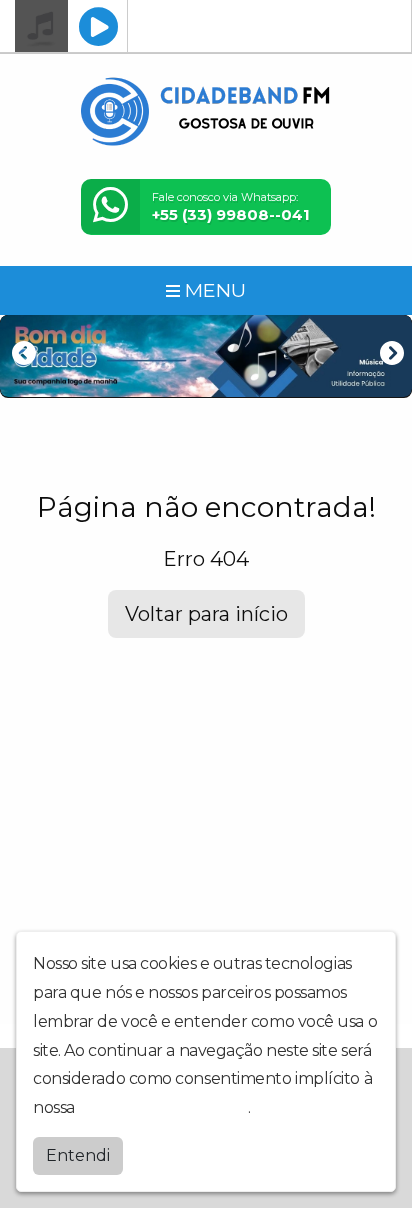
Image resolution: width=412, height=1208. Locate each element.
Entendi (78, 1155)
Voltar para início (206, 614)
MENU (213, 290)
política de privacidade (163, 1107)
